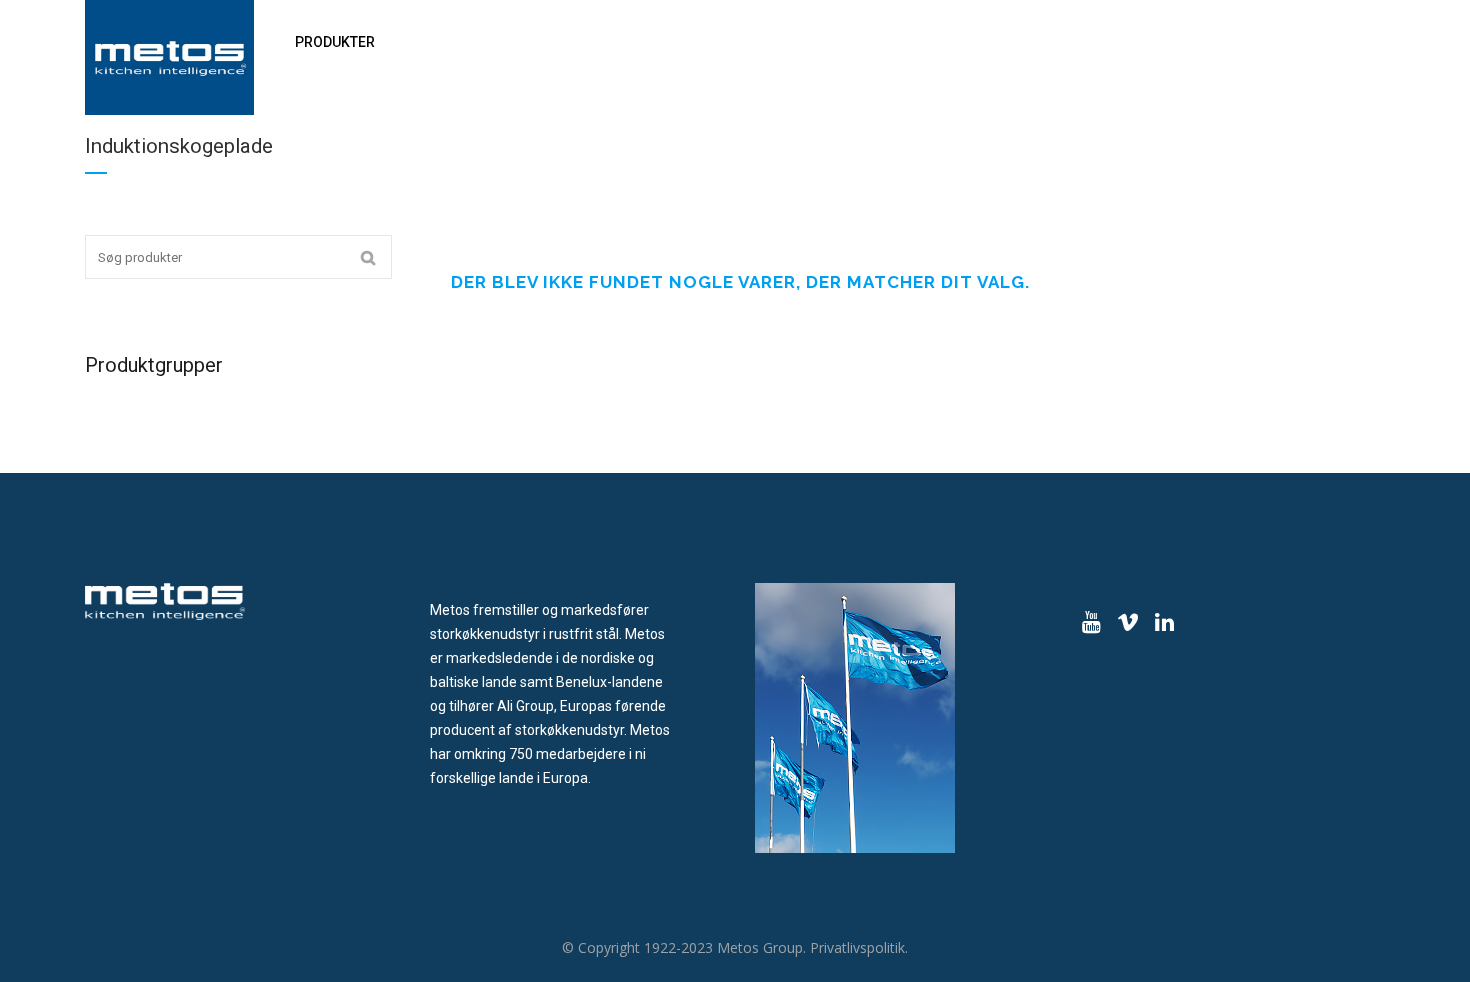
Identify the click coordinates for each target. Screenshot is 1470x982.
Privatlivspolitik (857, 947)
